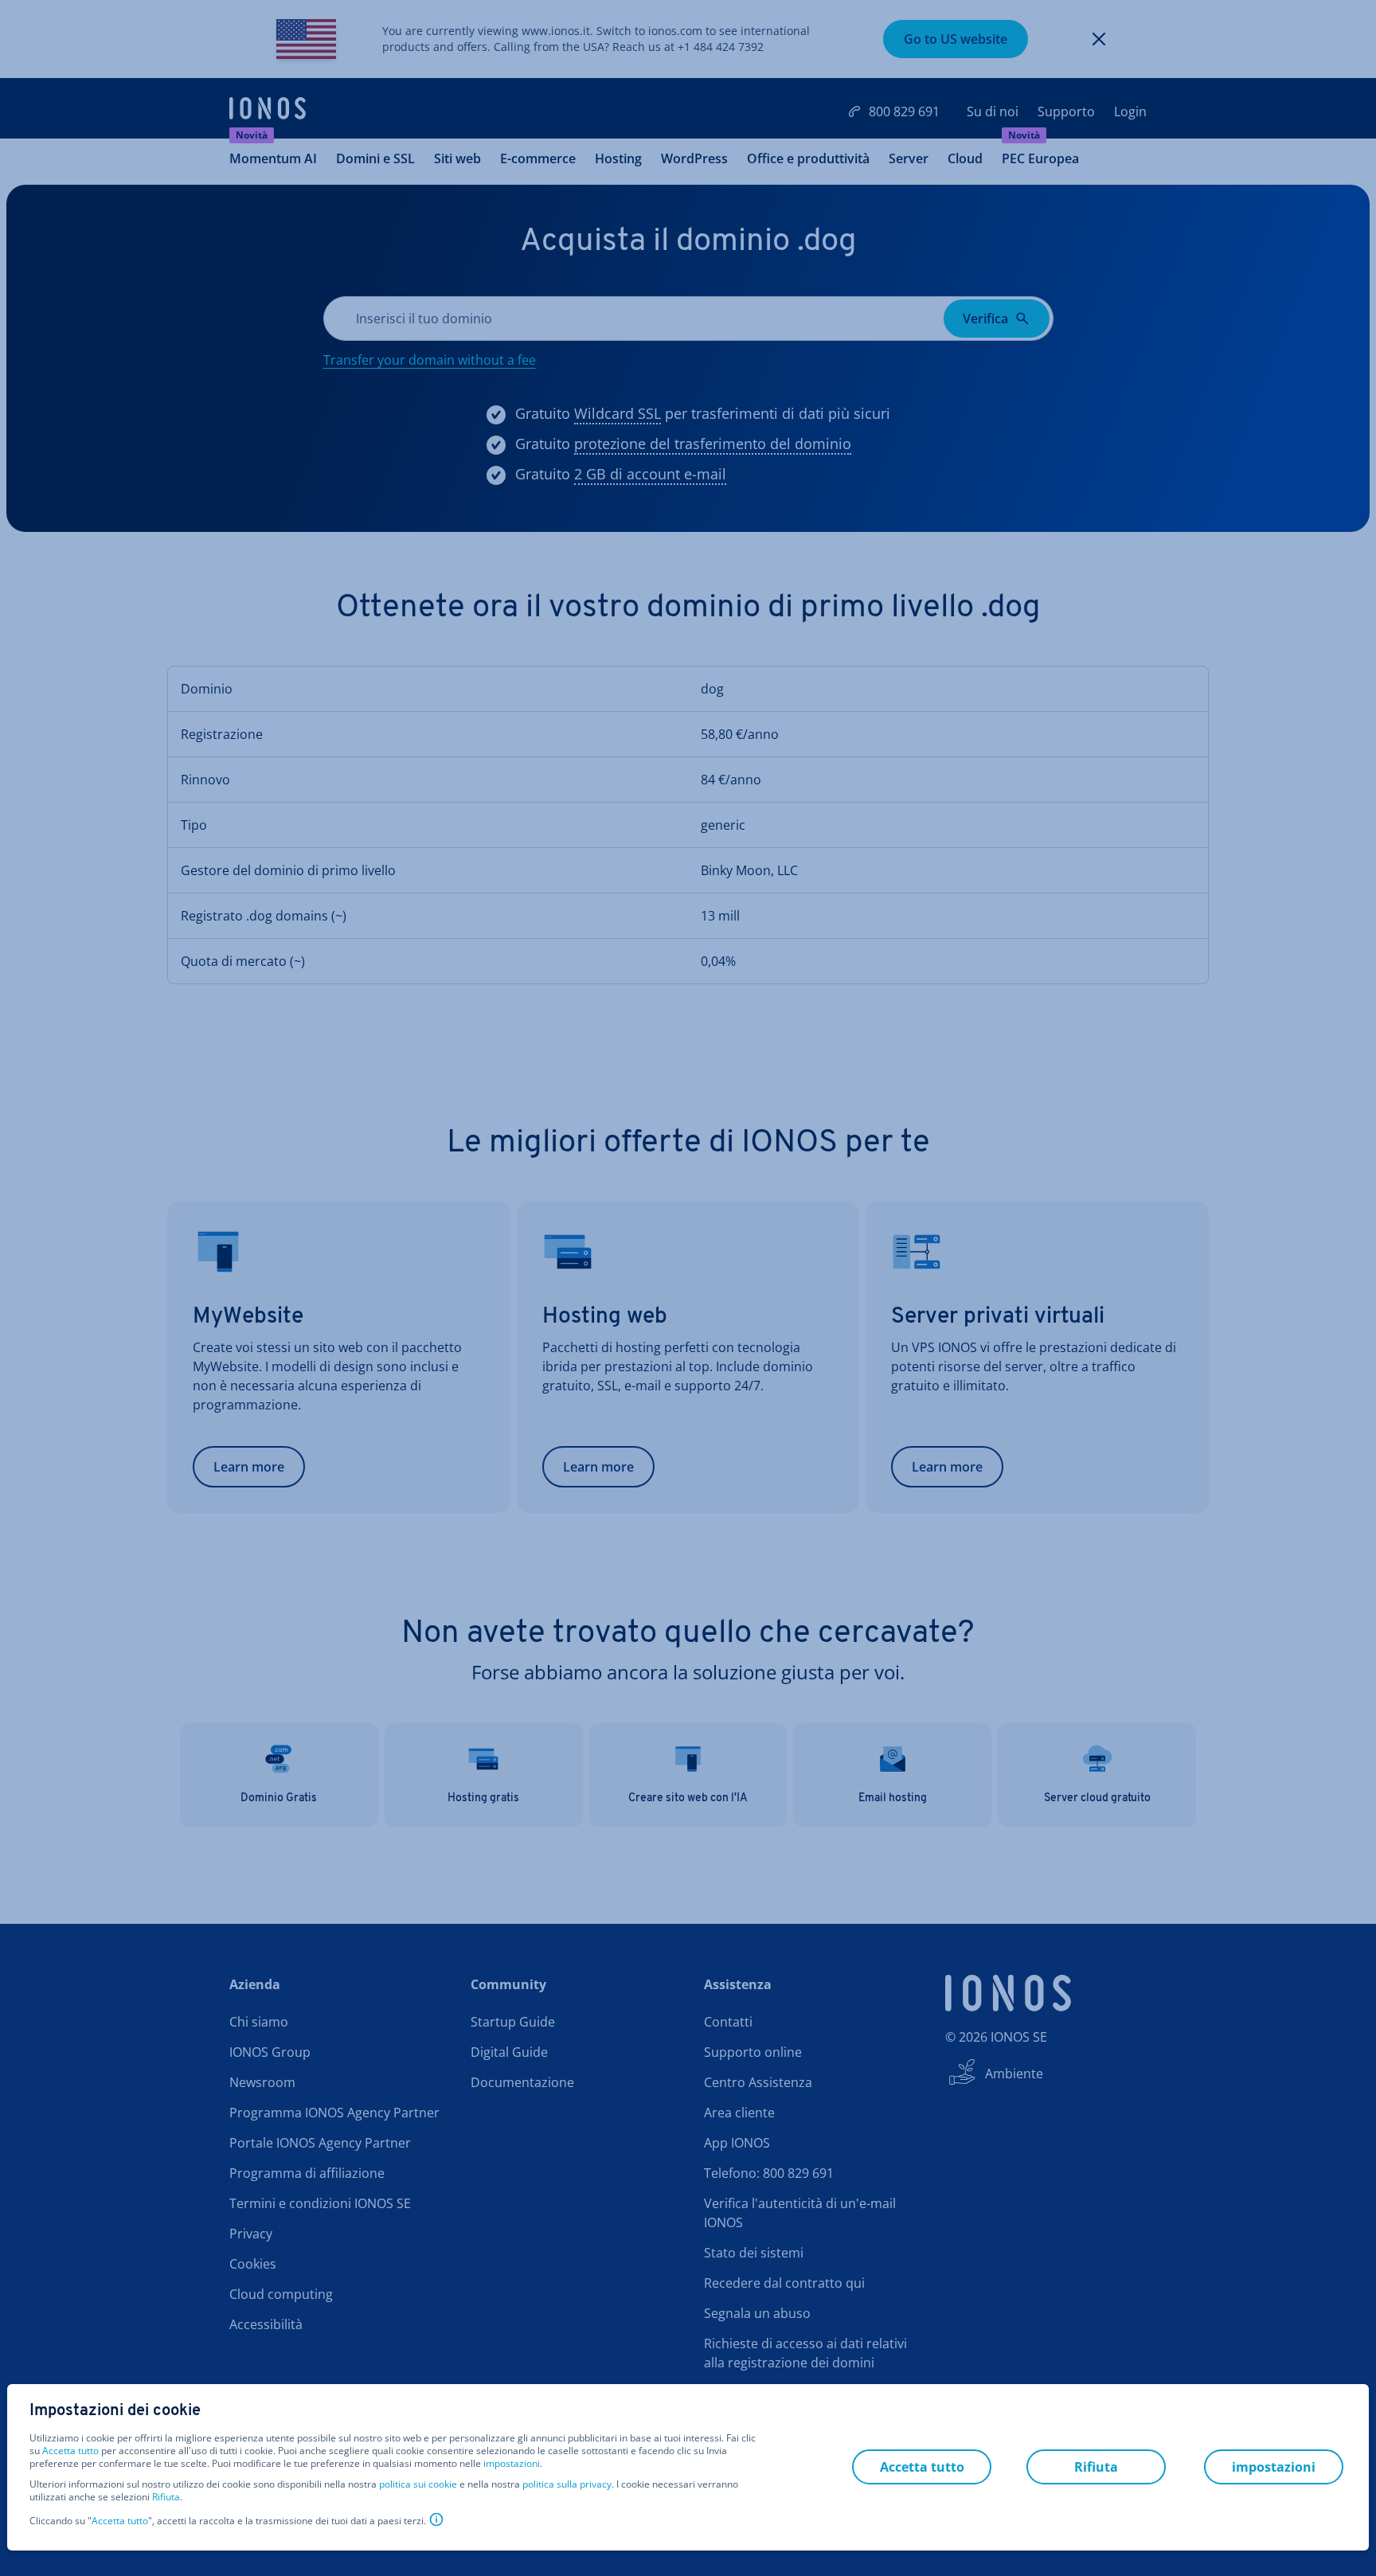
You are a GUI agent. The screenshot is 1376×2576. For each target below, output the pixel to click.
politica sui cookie (418, 2484)
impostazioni (512, 2464)
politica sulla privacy (567, 2484)
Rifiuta (166, 2497)
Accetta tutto (70, 2451)
